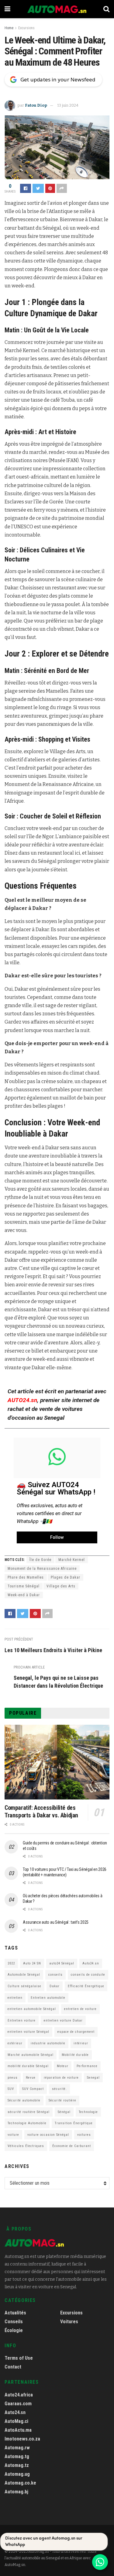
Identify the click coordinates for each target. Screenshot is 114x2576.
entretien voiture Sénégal (28, 2032)
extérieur (15, 2043)
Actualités (15, 2313)
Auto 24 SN (32, 1963)
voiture (13, 2135)
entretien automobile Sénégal (32, 2009)
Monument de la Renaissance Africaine (42, 1569)
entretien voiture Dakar (63, 2020)
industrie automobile (48, 2043)
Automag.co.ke (20, 2483)
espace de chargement (76, 2032)
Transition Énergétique (74, 2123)
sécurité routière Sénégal (29, 2112)
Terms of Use (19, 2358)
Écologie (14, 2330)
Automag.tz (17, 2465)
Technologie (88, 2112)
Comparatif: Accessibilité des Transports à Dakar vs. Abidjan (41, 1811)
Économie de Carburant (72, 2146)
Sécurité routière (62, 2100)
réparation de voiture (61, 2078)
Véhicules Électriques (26, 2146)
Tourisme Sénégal (24, 1586)
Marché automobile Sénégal (31, 2055)
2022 (11, 1963)
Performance (87, 2066)
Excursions (26, 28)
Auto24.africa (19, 2395)
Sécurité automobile (24, 2100)
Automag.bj (16, 2492)
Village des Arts (61, 1586)
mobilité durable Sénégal (28, 2066)
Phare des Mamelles (26, 1577)
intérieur (81, 2043)
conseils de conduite (88, 1975)
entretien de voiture (80, 2009)
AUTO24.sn (22, 1400)
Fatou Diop (36, 105)
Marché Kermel (72, 1560)
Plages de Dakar (66, 1577)
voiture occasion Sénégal (48, 2135)
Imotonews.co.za (22, 2439)
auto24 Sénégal (62, 1963)
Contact (13, 2367)
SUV (11, 2089)
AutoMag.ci (16, 2421)
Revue (31, 2078)
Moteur (63, 2066)
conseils (55, 1975)
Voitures (69, 2322)
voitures (84, 2135)
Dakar (55, 1986)
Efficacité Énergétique (86, 1986)
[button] (57, 1537)
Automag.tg (17, 2456)
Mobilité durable (75, 2055)
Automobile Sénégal (24, 1975)
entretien (15, 1998)
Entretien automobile (48, 1998)
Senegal (93, 2078)
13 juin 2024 (68, 105)
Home (9, 28)
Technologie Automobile (27, 2123)
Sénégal (64, 2112)
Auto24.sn (91, 1963)
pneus (13, 2078)
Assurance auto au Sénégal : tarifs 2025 (56, 1922)
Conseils (14, 2322)
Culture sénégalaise (24, 1986)
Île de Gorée (40, 1560)
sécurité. (59, 2089)
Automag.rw (17, 2448)
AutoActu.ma (18, 2430)
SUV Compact (33, 2089)
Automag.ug (17, 2474)
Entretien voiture (22, 2020)
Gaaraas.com (18, 2404)
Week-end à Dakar (24, 1595)
